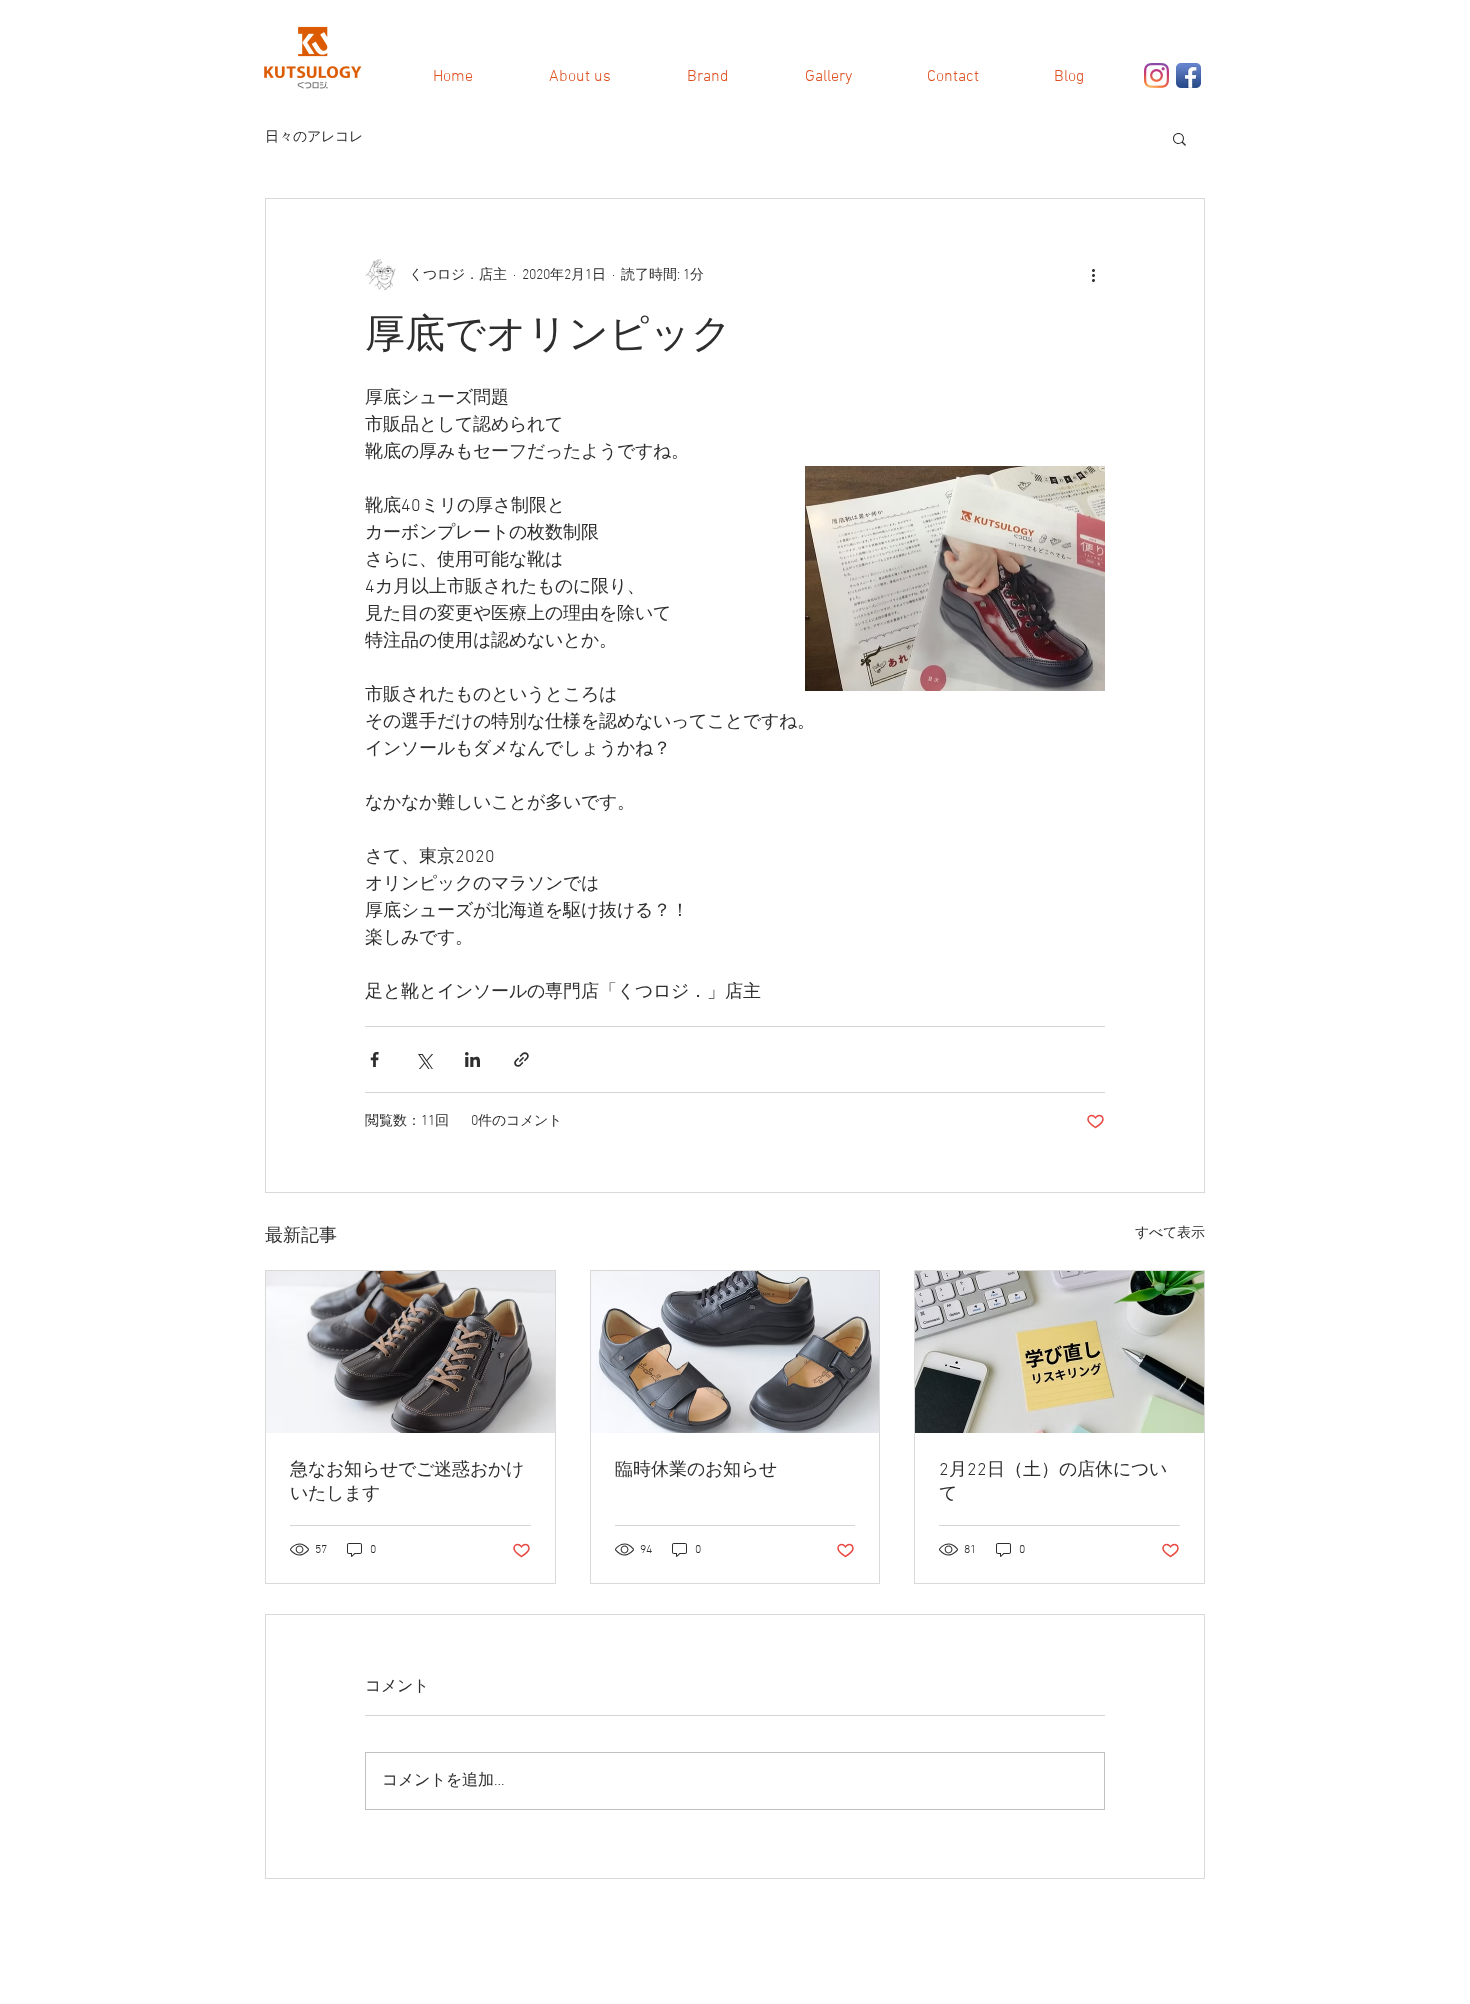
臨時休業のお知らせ (696, 1470)
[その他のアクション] (1093, 275)
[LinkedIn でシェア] (472, 1059)
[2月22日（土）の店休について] (1059, 1352)
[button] (1179, 138)
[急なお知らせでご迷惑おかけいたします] (410, 1352)
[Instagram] (1156, 75)
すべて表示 (1170, 1233)
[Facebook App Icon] (1188, 75)
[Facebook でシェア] (374, 1059)
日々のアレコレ (314, 137)
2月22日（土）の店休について (1053, 1482)
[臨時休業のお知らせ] (735, 1352)
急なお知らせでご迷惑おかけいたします (407, 1482)
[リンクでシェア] (521, 1059)
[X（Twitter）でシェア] (423, 1059)
